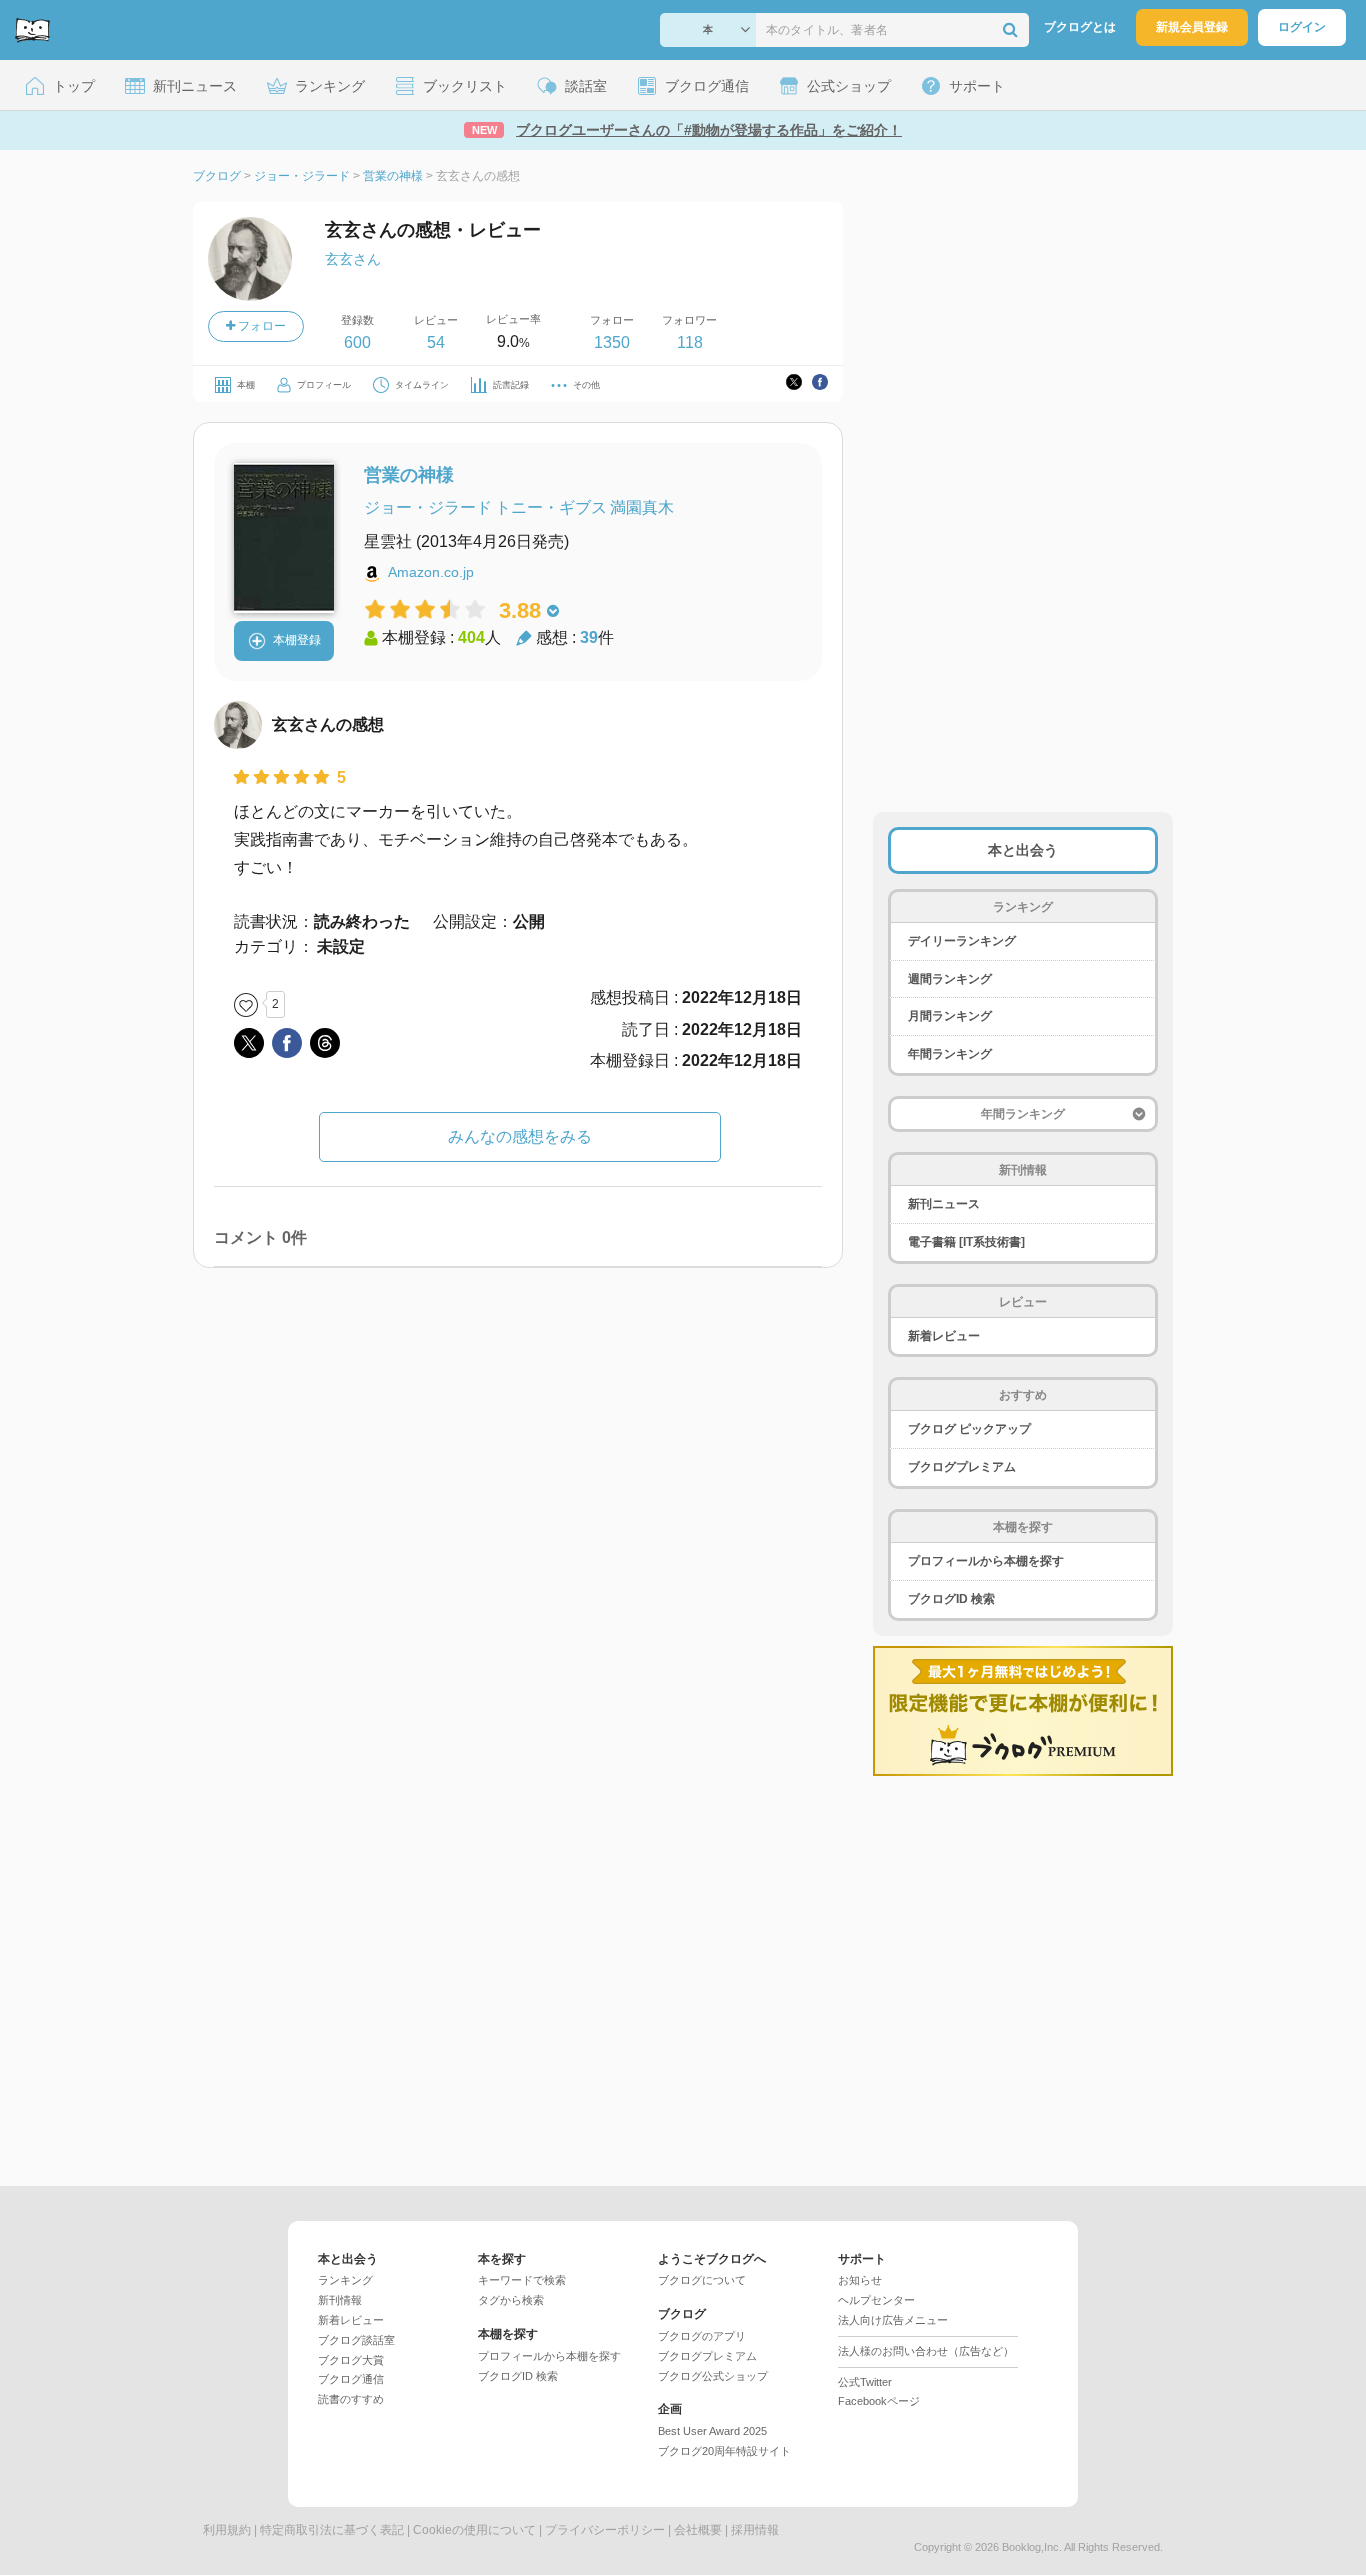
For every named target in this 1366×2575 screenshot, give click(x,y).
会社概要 (698, 2530)
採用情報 (755, 2530)
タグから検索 (511, 2300)
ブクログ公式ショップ (713, 2376)
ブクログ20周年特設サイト (724, 2451)
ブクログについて (702, 2280)
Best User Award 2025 (712, 2431)
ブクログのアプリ (702, 2336)
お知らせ (860, 2280)
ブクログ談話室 (356, 2340)
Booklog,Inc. (1032, 2547)
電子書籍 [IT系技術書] (966, 1242)
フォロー (260, 326)
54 (436, 342)
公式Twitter (865, 2382)
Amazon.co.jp (431, 572)
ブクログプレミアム (962, 1467)
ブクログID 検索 (951, 1599)
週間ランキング (950, 979)
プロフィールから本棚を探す (986, 1561)
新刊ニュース (944, 1204)
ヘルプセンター (876, 2300)
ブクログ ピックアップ (969, 1429)
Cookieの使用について (474, 2530)
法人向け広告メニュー (893, 2320)
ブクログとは (1080, 27)
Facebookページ (879, 2401)
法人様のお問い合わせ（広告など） (926, 2351)
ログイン (1302, 27)
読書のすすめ (351, 2399)
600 (357, 342)
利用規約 (227, 2530)
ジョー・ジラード (428, 507)
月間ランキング (950, 1016)
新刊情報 (340, 2300)
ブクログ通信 (351, 2379)
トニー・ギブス (551, 507)
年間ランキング (950, 1054)
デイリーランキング (962, 941)
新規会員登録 (1192, 27)
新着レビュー (944, 1336)
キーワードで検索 (522, 2280)
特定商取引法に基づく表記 (332, 2530)
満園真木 (642, 507)
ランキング (345, 2280)
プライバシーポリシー (605, 2530)
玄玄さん (353, 259)
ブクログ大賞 (351, 2360)
